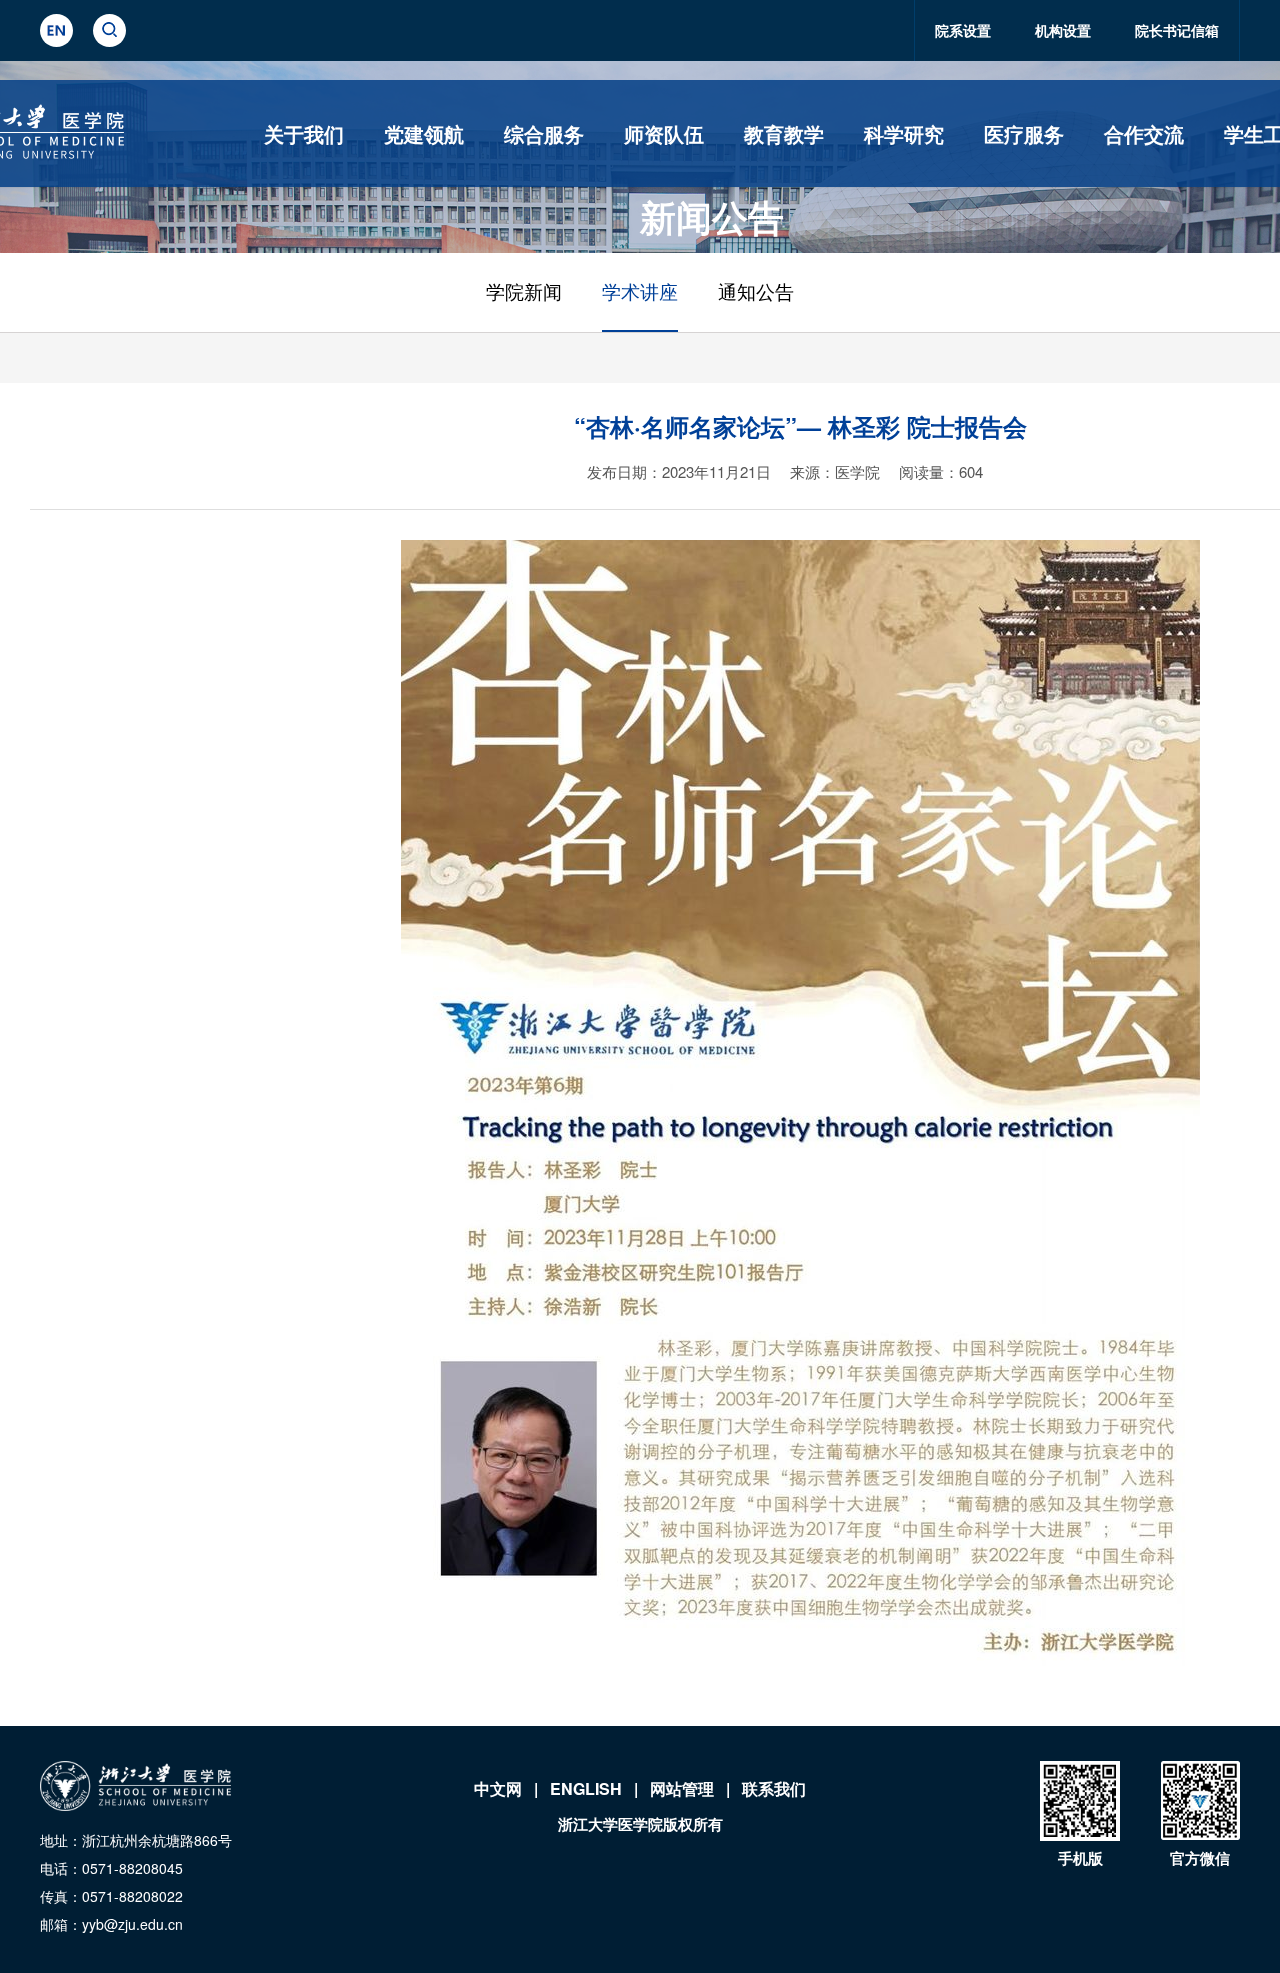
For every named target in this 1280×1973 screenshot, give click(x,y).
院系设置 (963, 30)
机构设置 (1063, 30)
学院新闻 (524, 292)
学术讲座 (640, 292)
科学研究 (904, 133)
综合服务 (544, 133)
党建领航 (424, 133)
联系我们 (774, 1788)
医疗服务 (1024, 133)
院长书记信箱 (1177, 30)
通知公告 (756, 292)
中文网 (498, 1788)
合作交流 (1144, 133)
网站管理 (682, 1788)
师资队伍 (664, 133)
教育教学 (784, 133)
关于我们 (304, 133)
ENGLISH (586, 1788)
